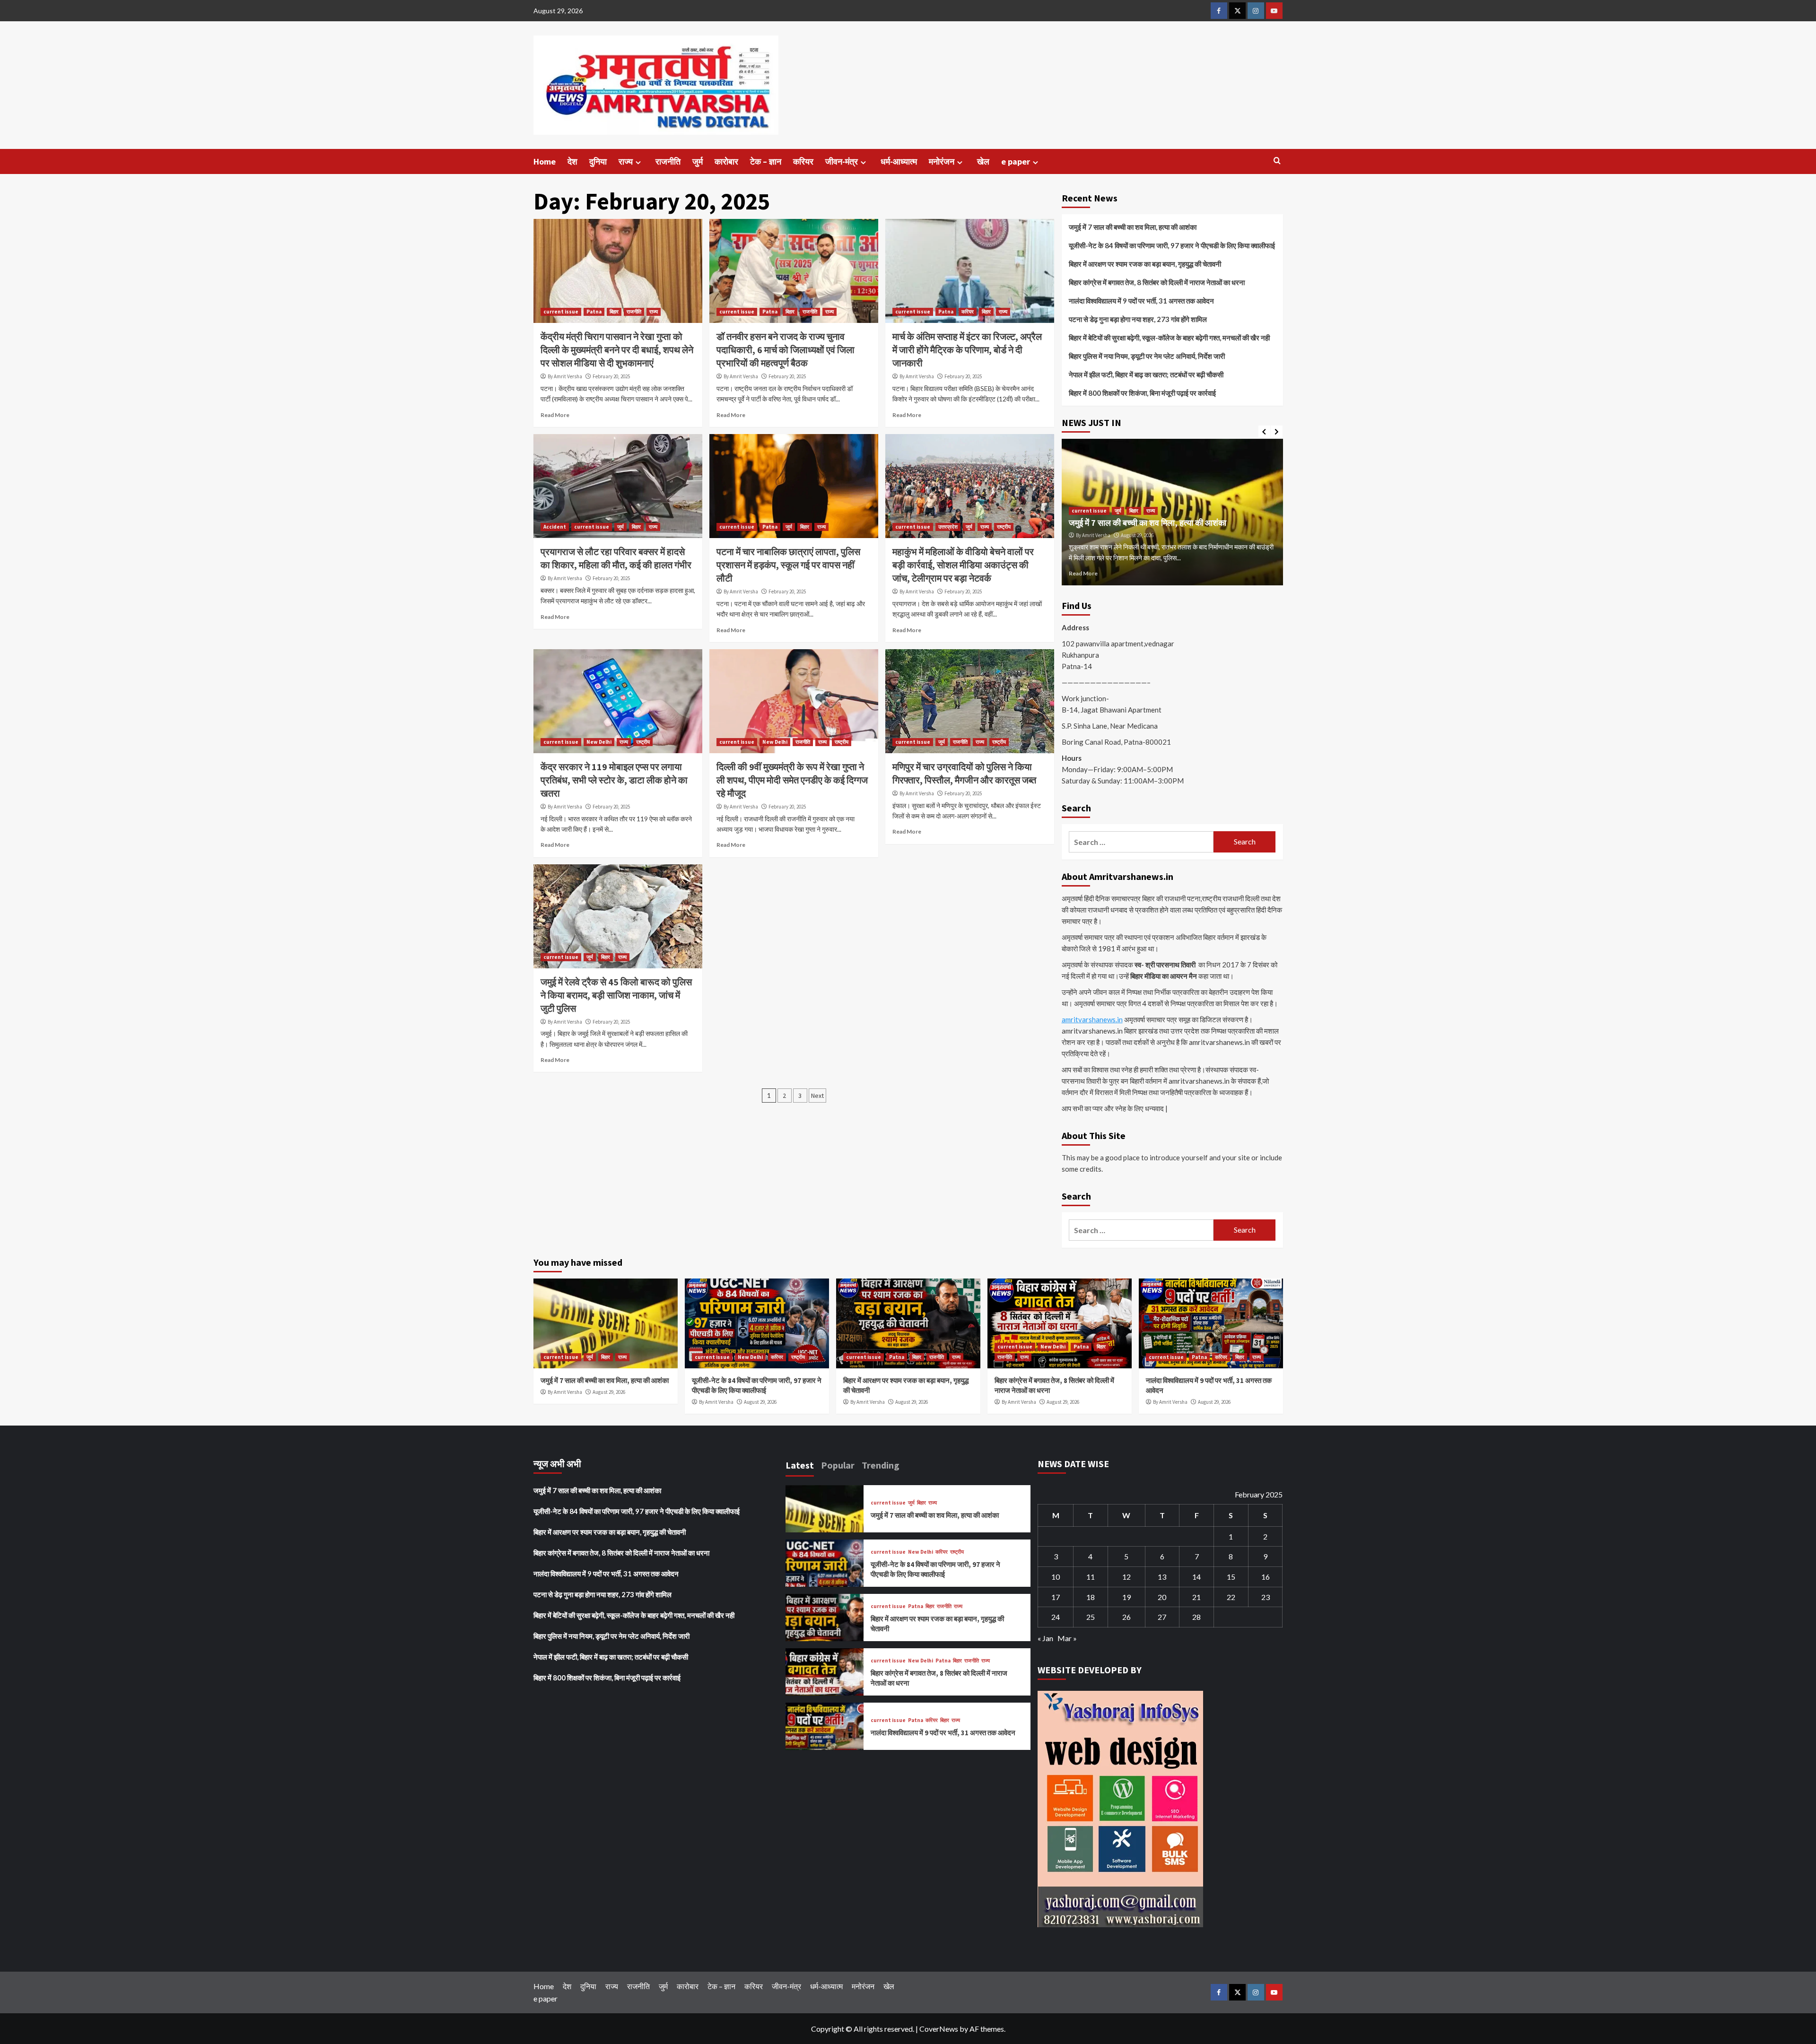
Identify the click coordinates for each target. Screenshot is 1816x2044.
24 (1056, 1617)
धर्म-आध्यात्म (899, 161)
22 (1231, 1597)
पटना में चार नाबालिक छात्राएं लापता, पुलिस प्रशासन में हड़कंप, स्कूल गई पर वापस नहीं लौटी (788, 565)
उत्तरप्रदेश (948, 527)
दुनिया (598, 161)
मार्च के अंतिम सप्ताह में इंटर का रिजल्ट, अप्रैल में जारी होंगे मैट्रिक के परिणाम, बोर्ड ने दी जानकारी (967, 350)
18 (1091, 1597)
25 (1091, 1617)
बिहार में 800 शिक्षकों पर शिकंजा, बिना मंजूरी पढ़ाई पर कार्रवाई (1142, 393)
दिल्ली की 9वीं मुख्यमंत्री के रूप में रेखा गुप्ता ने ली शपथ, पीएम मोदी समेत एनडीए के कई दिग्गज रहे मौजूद (792, 780)
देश (572, 161)
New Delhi (599, 742)
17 (1056, 1597)
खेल (983, 161)
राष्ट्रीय (1004, 527)
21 (1196, 1597)
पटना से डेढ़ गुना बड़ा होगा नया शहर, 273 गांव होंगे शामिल (1138, 319)
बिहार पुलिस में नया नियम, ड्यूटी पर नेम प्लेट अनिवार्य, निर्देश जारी (1147, 356)
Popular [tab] (838, 1465)
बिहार (614, 312)
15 (1231, 1577)
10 (1056, 1577)
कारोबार (726, 161)
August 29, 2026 (1137, 535)
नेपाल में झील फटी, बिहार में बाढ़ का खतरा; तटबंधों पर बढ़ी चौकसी (1146, 374)
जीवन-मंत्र (842, 161)
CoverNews (939, 2029)
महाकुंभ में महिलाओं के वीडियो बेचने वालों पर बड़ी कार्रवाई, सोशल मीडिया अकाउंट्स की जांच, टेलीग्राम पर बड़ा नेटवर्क (963, 565)
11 (1091, 1577)
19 (1126, 1597)
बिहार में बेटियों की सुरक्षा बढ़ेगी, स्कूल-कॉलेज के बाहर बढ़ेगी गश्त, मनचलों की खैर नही (1169, 338)
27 (1162, 1617)
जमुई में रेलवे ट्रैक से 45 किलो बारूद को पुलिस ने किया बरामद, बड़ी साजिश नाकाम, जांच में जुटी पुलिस (616, 995)
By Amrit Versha (565, 376)
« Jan (1045, 1638)
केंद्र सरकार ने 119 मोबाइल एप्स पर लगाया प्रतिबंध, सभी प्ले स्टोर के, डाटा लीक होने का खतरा (614, 780)
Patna (594, 312)
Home (545, 161)
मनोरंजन (942, 161)
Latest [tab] (800, 1465)
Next (817, 1096)
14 (1196, 1577)
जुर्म (698, 161)
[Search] (1277, 161)
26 (1126, 1617)
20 (1162, 1597)
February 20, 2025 (611, 376)
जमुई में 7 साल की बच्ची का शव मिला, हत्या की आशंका (1133, 227)
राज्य (626, 161)
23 (1266, 1597)
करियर (803, 161)
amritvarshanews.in (1092, 1019)
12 (1126, 1577)
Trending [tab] (881, 1465)
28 (1196, 1617)
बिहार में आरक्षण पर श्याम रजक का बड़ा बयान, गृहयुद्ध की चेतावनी (1145, 264)
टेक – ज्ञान (766, 161)
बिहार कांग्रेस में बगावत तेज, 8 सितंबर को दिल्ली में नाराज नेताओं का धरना (1157, 282)
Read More (555, 415)
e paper (1016, 161)
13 (1162, 1577)
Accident (555, 527)
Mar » (1067, 1638)
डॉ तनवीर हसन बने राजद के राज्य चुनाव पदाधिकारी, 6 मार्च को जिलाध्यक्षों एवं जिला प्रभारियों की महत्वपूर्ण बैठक (786, 350)
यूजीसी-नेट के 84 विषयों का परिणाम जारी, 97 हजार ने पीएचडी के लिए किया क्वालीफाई (1172, 245)
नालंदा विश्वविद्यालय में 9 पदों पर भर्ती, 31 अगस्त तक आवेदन (1141, 301)
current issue (561, 312)
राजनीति (668, 161)
